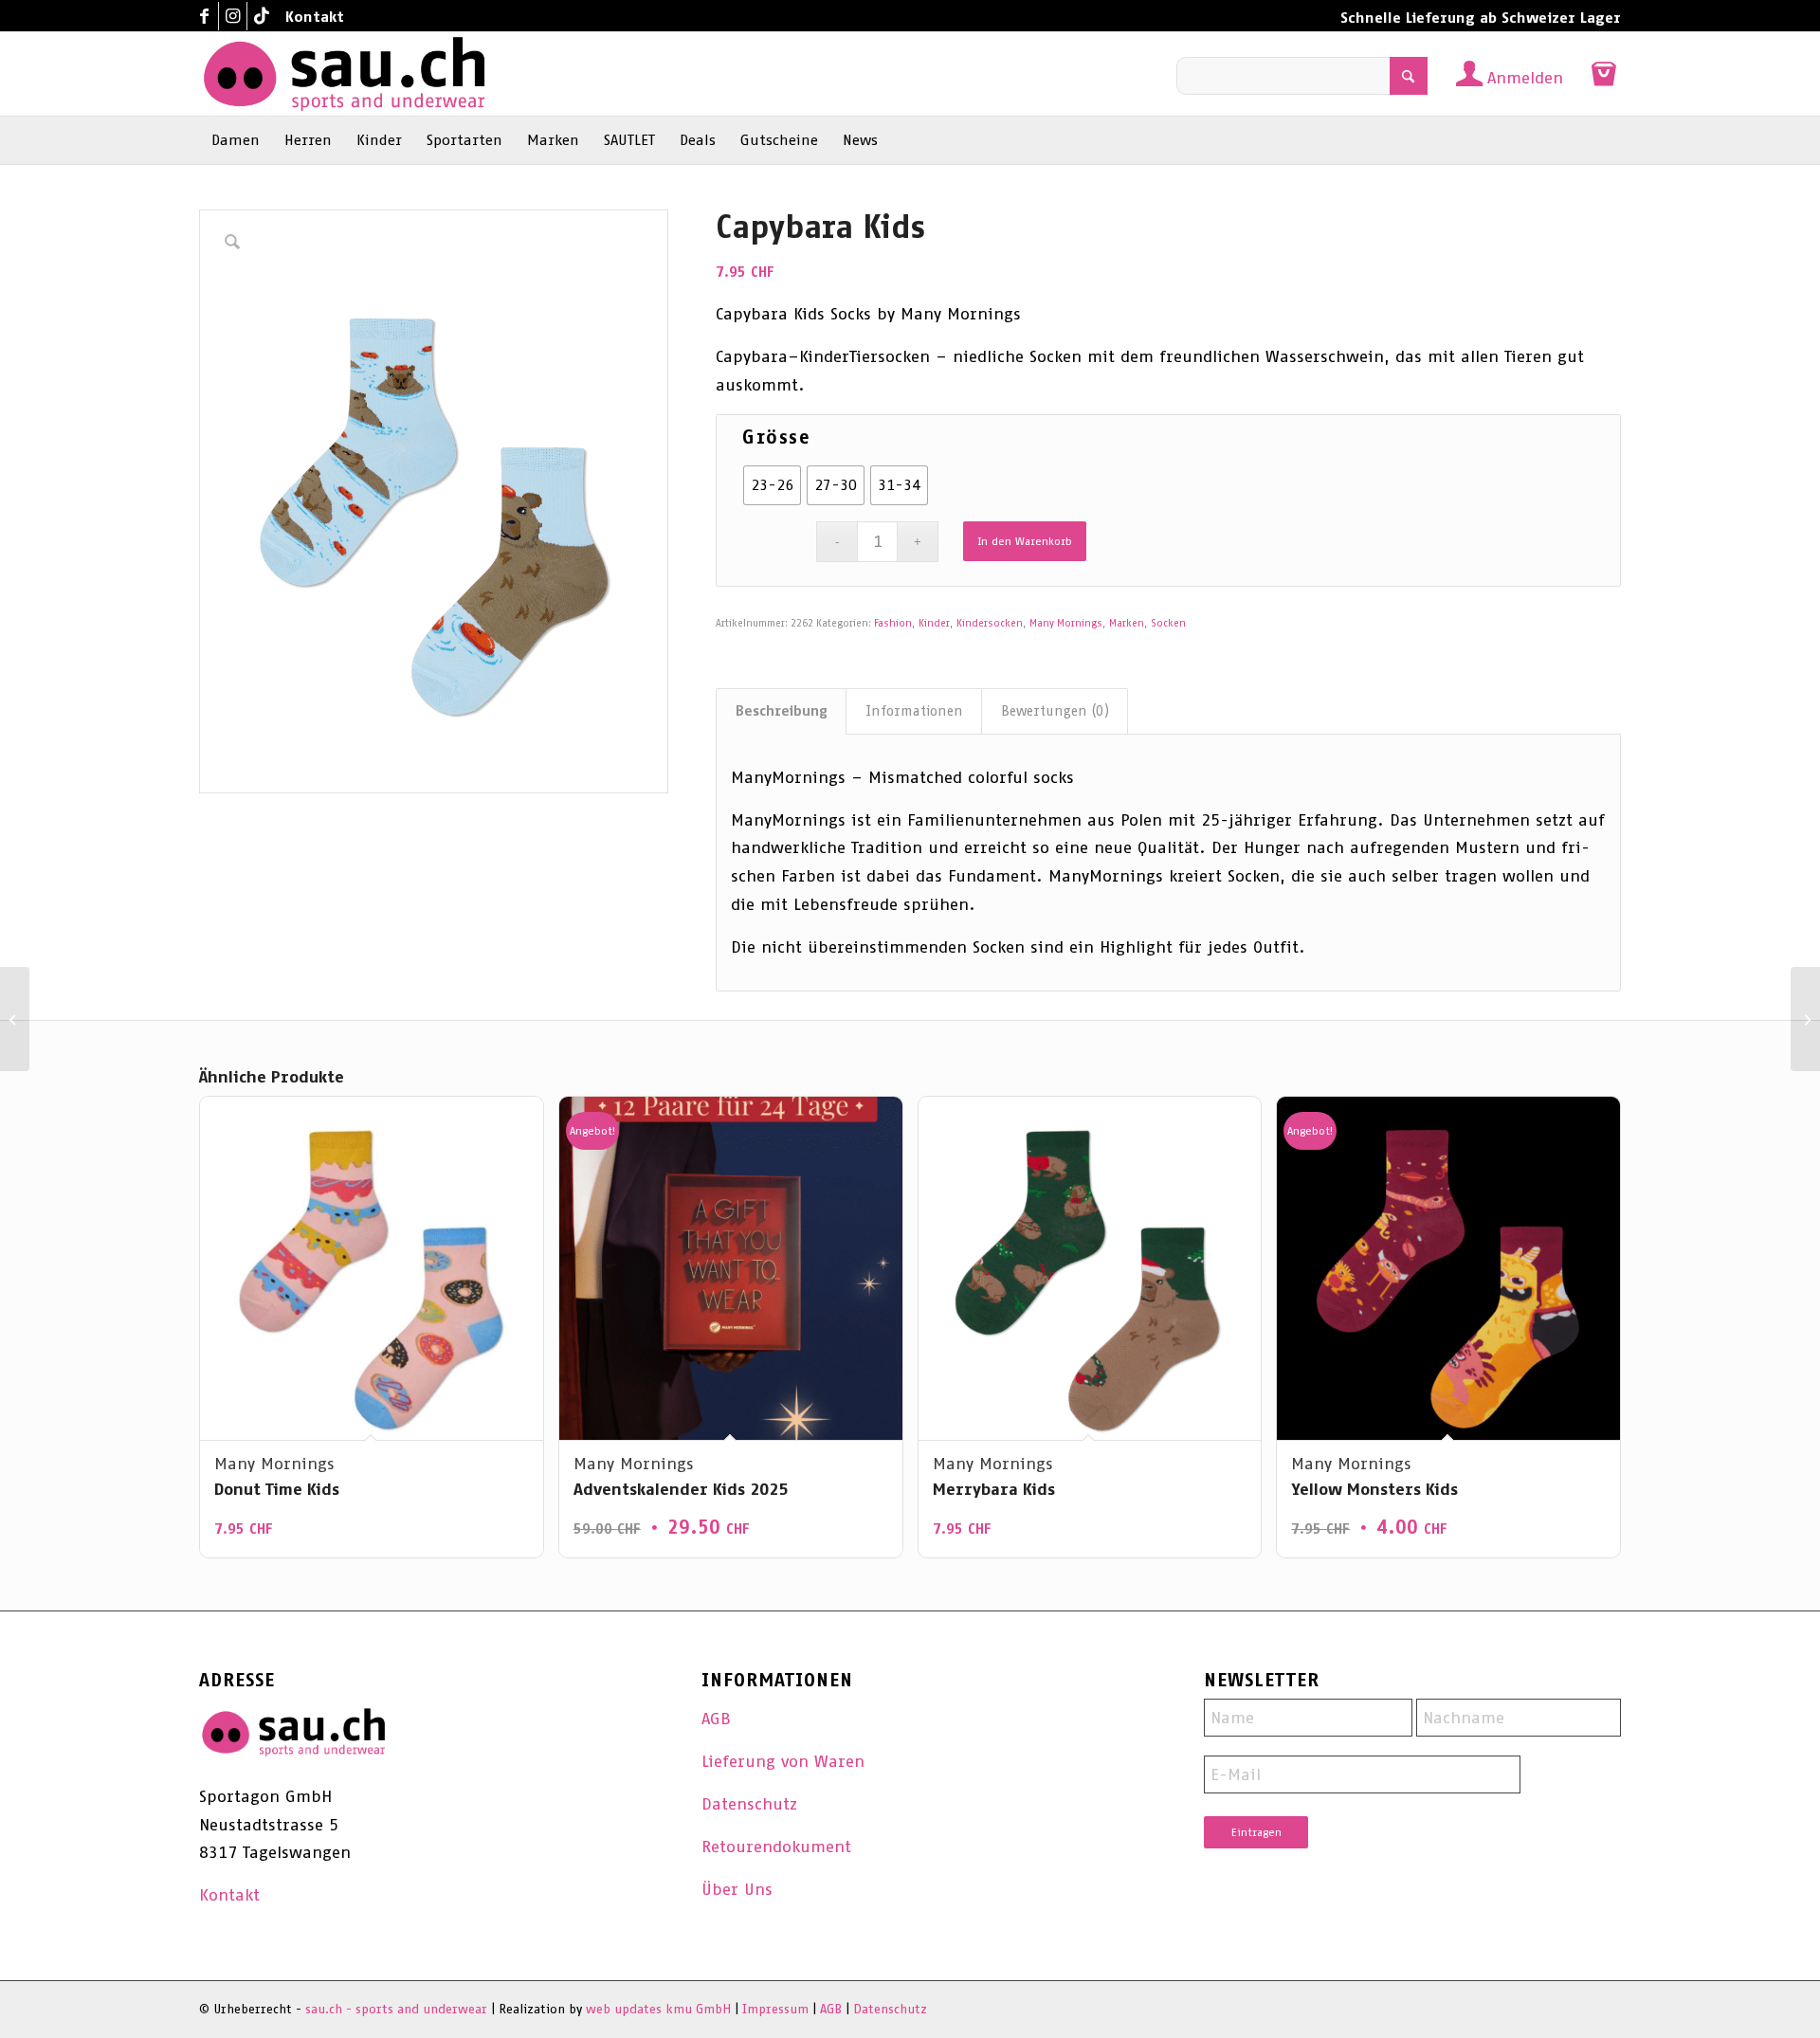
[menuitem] (310, 17)
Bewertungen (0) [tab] (1055, 711)
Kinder (934, 623)
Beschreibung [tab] (782, 711)
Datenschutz (749, 1804)
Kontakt (315, 17)
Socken (1168, 623)
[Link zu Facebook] (204, 16)
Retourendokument (776, 1847)
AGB (716, 1719)
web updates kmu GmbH (658, 2009)
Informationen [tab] (914, 711)
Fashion (893, 623)
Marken (1127, 623)
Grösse (776, 437)
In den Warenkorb (1025, 541)
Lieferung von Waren (783, 1761)
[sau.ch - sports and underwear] (344, 74)
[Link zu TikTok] (262, 16)
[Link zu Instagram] (233, 16)
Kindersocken (990, 623)
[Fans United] (1805, 1019)
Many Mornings (1066, 623)
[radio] (772, 485)
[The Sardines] (15, 1019)
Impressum (775, 2009)
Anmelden (1525, 78)
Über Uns (737, 1889)
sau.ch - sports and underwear (396, 2009)
